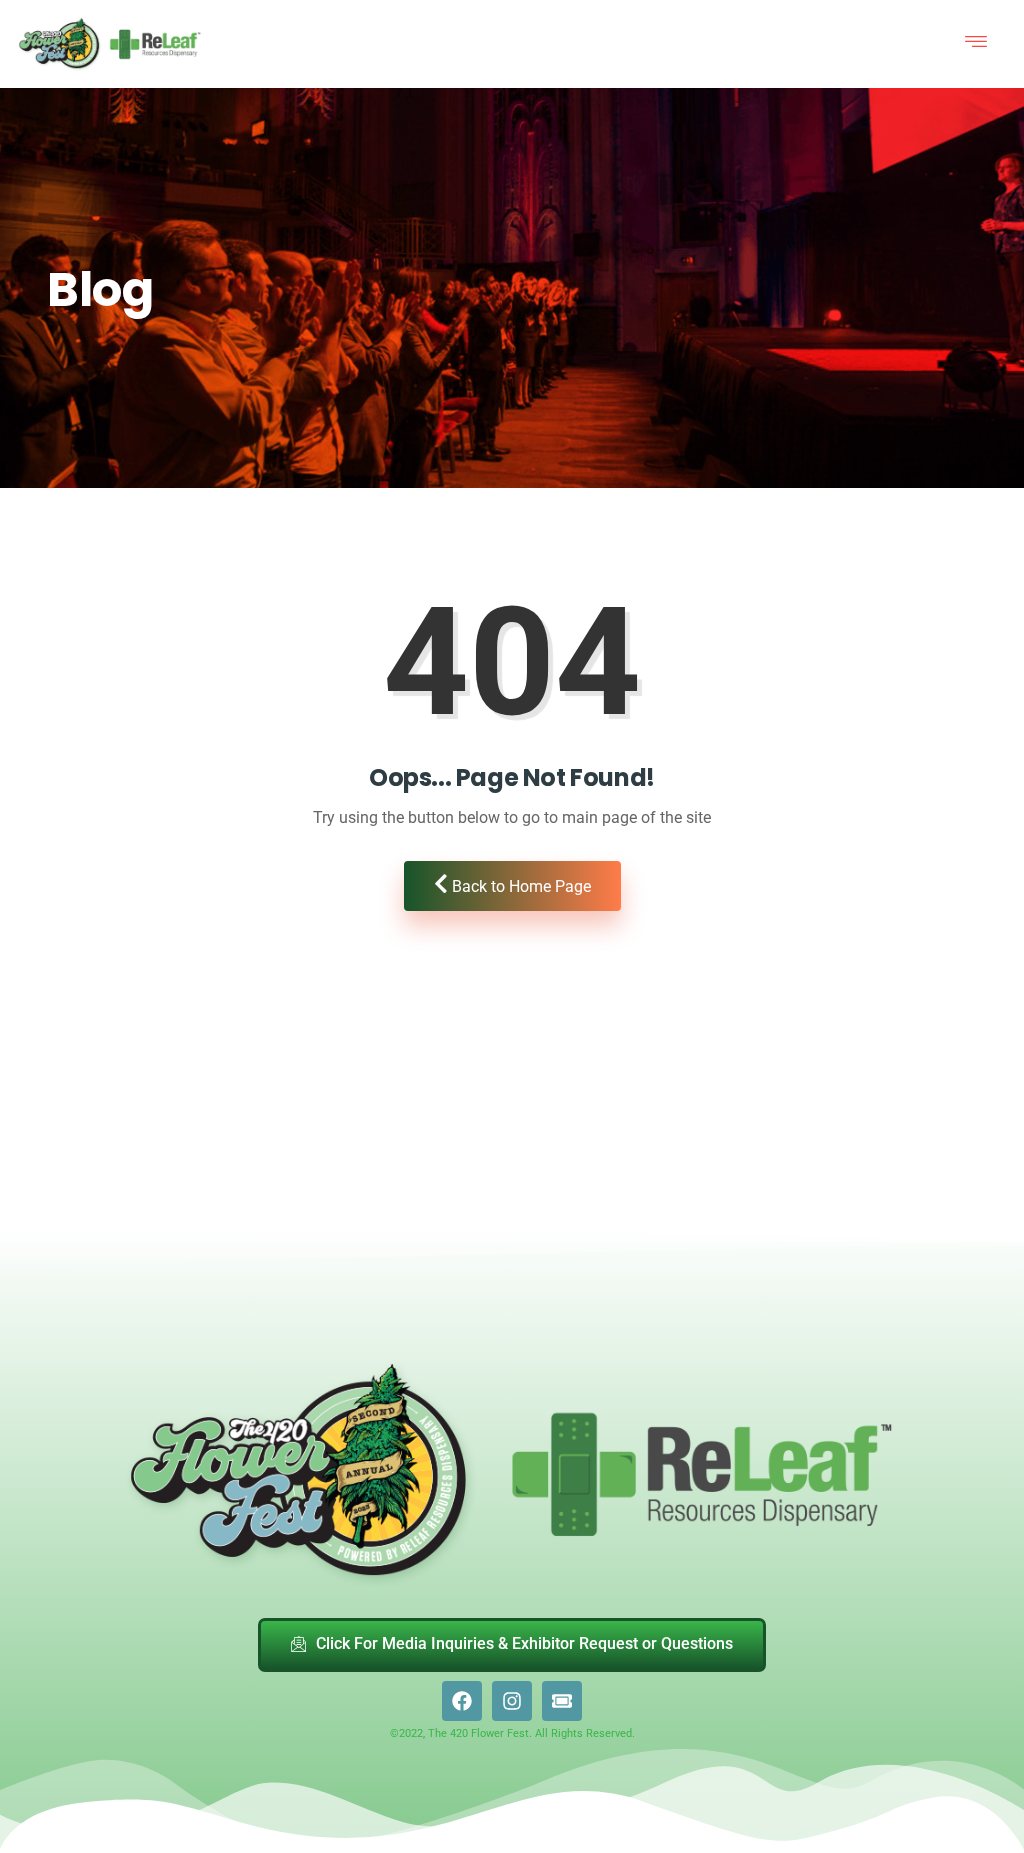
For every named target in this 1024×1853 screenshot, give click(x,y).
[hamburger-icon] (976, 44)
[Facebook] (462, 1701)
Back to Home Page (519, 886)
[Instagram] (512, 1701)
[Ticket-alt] (562, 1701)
